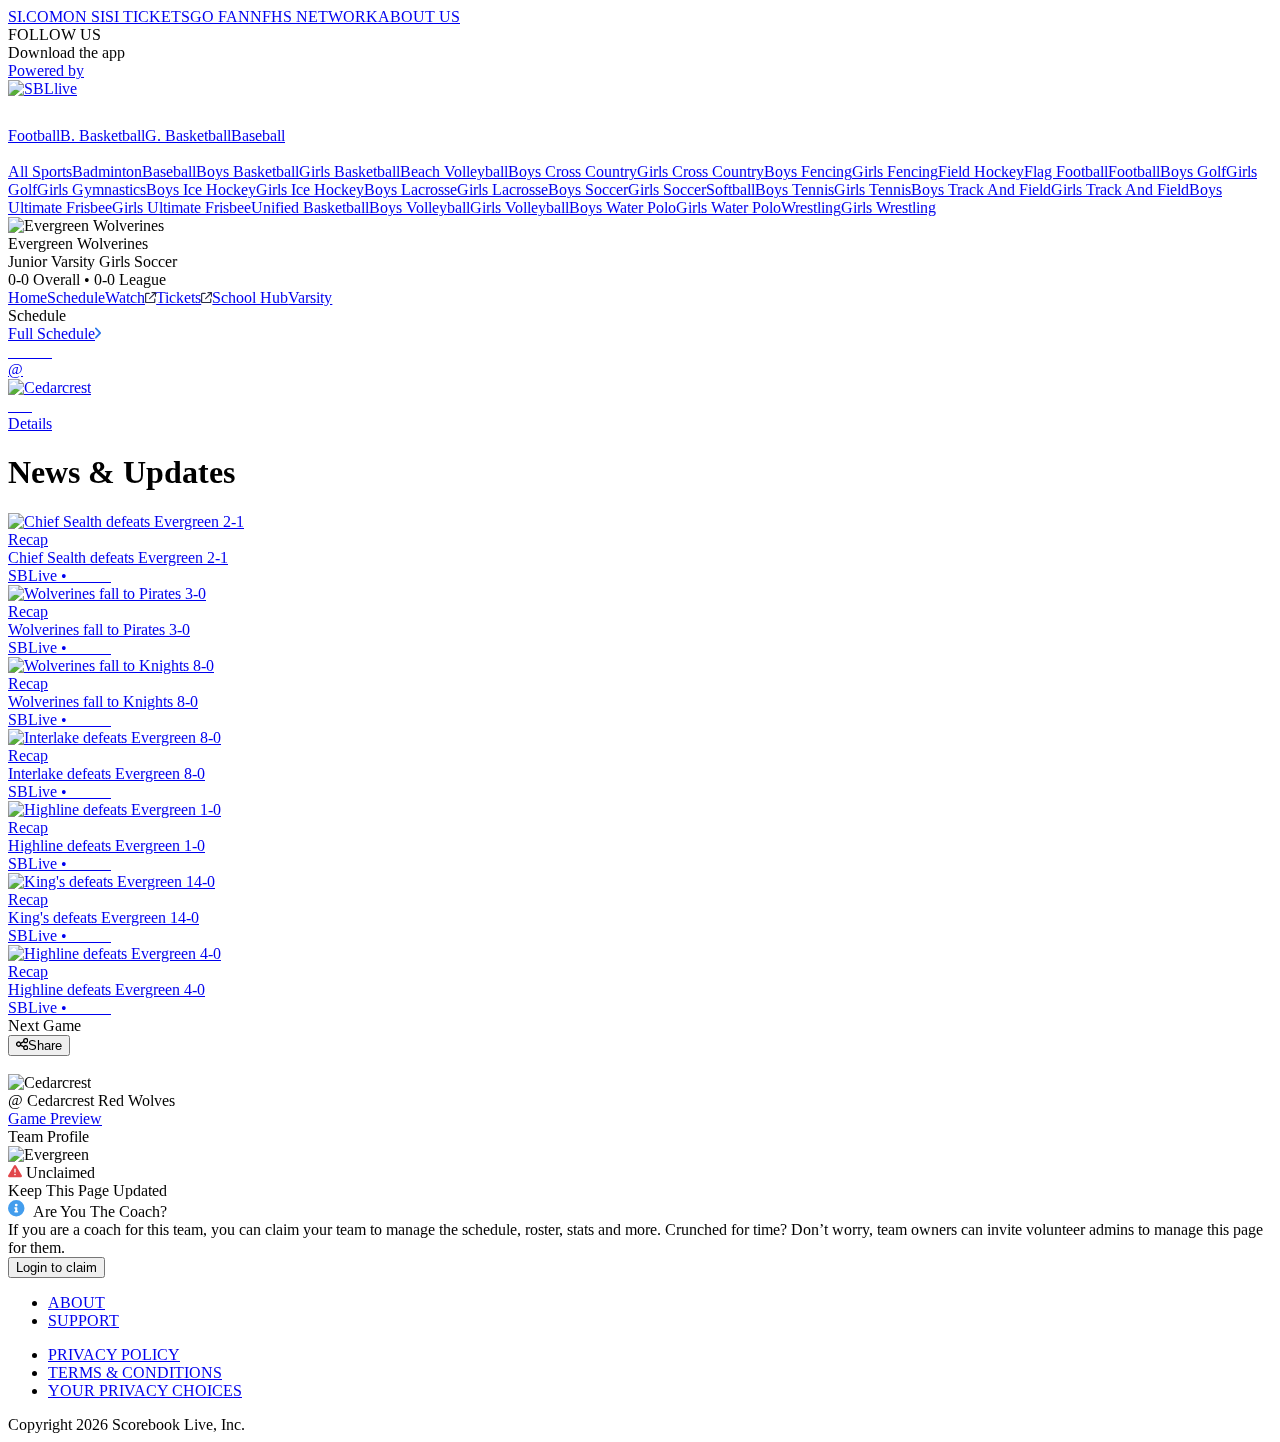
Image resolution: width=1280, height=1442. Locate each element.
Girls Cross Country (700, 171)
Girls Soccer (667, 189)
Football (34, 135)
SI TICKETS (147, 16)
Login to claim (56, 1267)
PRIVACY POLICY (114, 1354)
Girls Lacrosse (502, 189)
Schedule (76, 297)
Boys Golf (1193, 171)
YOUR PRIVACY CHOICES (145, 1390)
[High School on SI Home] (85, 117)
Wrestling (811, 207)
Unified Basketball (310, 207)
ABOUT (76, 1302)
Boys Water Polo (622, 207)
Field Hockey (981, 171)
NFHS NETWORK (314, 16)
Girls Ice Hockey (310, 189)
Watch (125, 297)
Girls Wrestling (888, 207)
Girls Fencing (895, 171)
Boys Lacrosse (410, 189)
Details (30, 423)
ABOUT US (419, 16)
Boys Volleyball (419, 207)
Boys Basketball (247, 171)
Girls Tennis (872, 189)
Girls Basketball (349, 171)
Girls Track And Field (1120, 189)
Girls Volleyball (519, 207)
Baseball (258, 135)
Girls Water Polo (728, 207)
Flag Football (1066, 171)
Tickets (178, 297)
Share (45, 1045)
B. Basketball (102, 135)
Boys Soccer (588, 189)
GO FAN (220, 16)
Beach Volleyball (454, 171)
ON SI (84, 16)
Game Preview (55, 1118)
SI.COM (35, 16)
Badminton (107, 171)
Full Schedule (51, 333)
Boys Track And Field (981, 189)
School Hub (250, 297)
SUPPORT (83, 1320)
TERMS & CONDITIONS (135, 1372)
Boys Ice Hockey (201, 189)
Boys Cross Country (572, 171)
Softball (730, 189)
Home (27, 297)
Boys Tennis (794, 189)
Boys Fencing (808, 171)
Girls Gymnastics (91, 189)
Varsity (310, 297)
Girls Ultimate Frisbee (181, 207)
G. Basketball (188, 135)
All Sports (40, 171)
